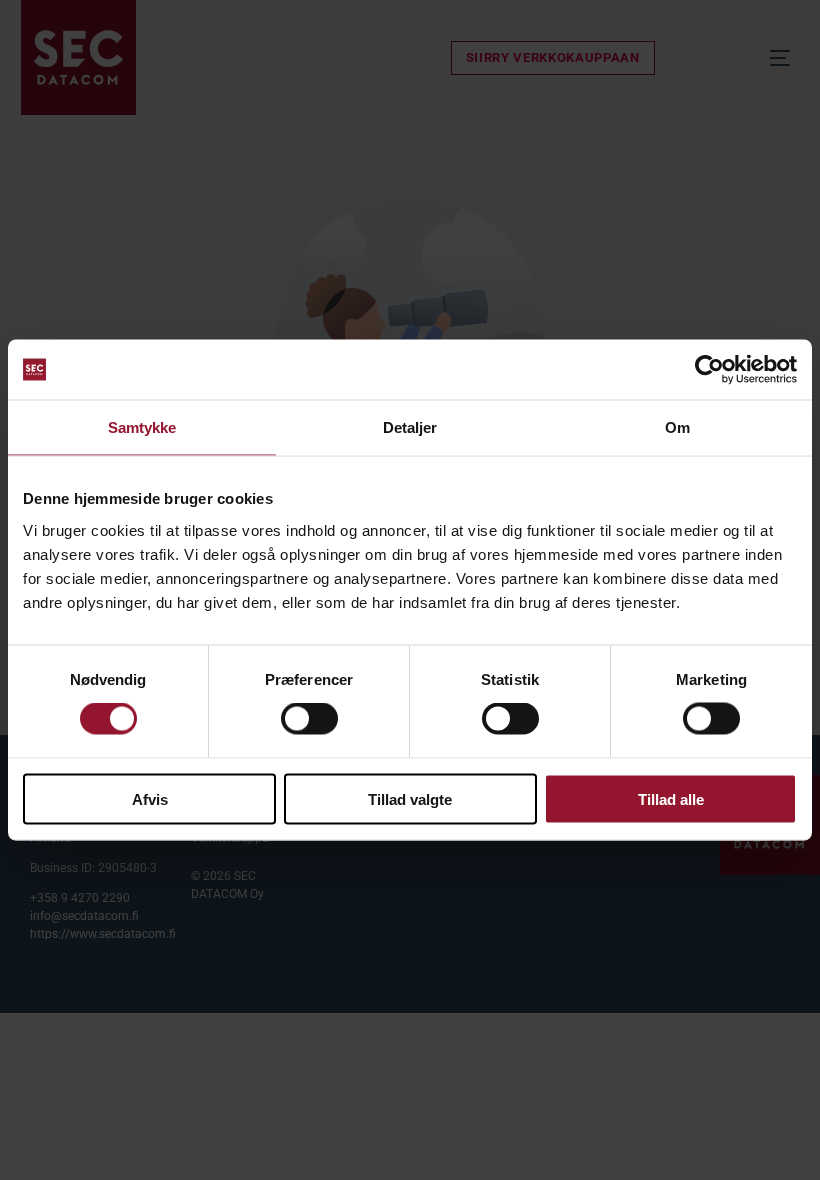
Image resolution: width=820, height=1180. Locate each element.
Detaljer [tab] (410, 427)
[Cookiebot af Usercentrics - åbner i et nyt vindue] (709, 370)
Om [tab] (677, 427)
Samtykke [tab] (142, 427)
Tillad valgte (410, 798)
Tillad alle (671, 798)
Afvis (150, 798)
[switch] (309, 719)
